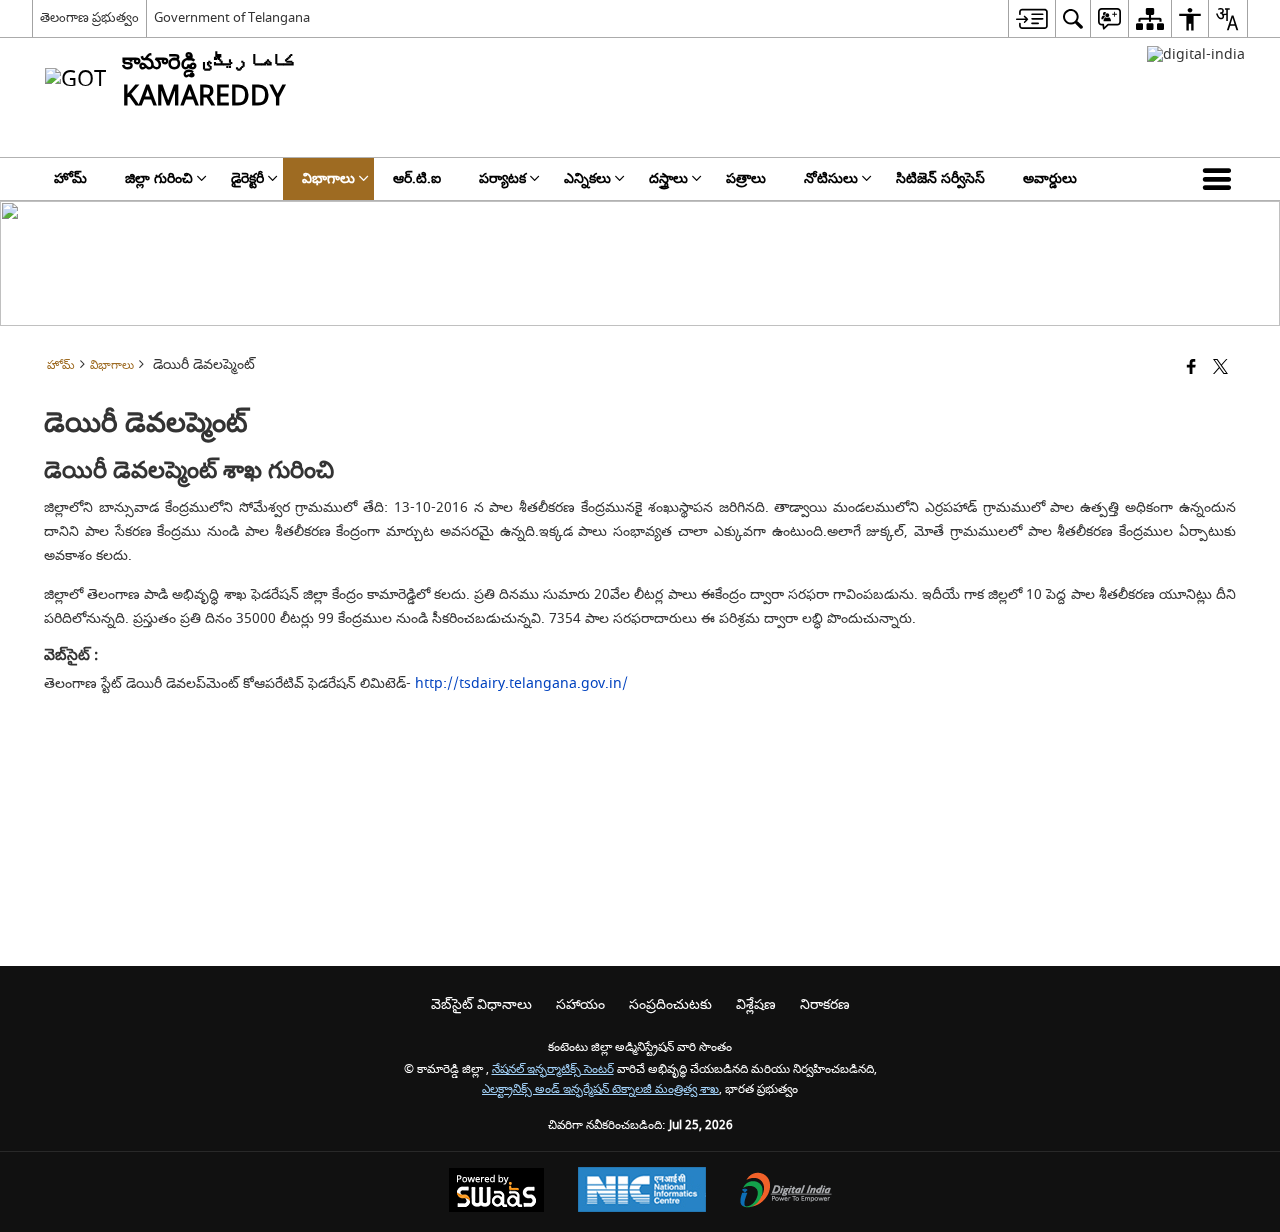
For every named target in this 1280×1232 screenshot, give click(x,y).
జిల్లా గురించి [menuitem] (159, 178)
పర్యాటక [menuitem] (502, 178)
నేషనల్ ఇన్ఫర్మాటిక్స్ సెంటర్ (553, 1069)
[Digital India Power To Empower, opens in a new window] (786, 1192)
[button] (1221, 179)
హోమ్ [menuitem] (70, 178)
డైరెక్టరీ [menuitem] (247, 178)
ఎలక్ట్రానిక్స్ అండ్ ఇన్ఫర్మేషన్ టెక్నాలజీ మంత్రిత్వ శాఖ (600, 1089)
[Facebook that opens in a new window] (1191, 368)
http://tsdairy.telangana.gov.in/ (521, 683)
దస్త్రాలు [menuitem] (668, 178)
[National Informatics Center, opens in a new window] (642, 1192)
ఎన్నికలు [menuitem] (587, 178)
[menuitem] (1031, 18)
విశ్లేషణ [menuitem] (756, 1004)
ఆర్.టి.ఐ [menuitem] (417, 178)
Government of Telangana (232, 17)
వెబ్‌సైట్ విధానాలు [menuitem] (481, 1004)
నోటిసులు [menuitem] (831, 178)
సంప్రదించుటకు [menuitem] (670, 1004)
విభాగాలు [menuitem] (328, 178)
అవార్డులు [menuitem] (1050, 178)
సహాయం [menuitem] (580, 1004)
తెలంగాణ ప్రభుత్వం (89, 17)
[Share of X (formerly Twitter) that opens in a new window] (1220, 368)
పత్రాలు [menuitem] (746, 178)
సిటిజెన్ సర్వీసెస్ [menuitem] (940, 178)
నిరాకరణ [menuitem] (825, 1004)
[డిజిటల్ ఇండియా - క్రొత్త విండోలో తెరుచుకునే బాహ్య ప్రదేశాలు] (1196, 54)
